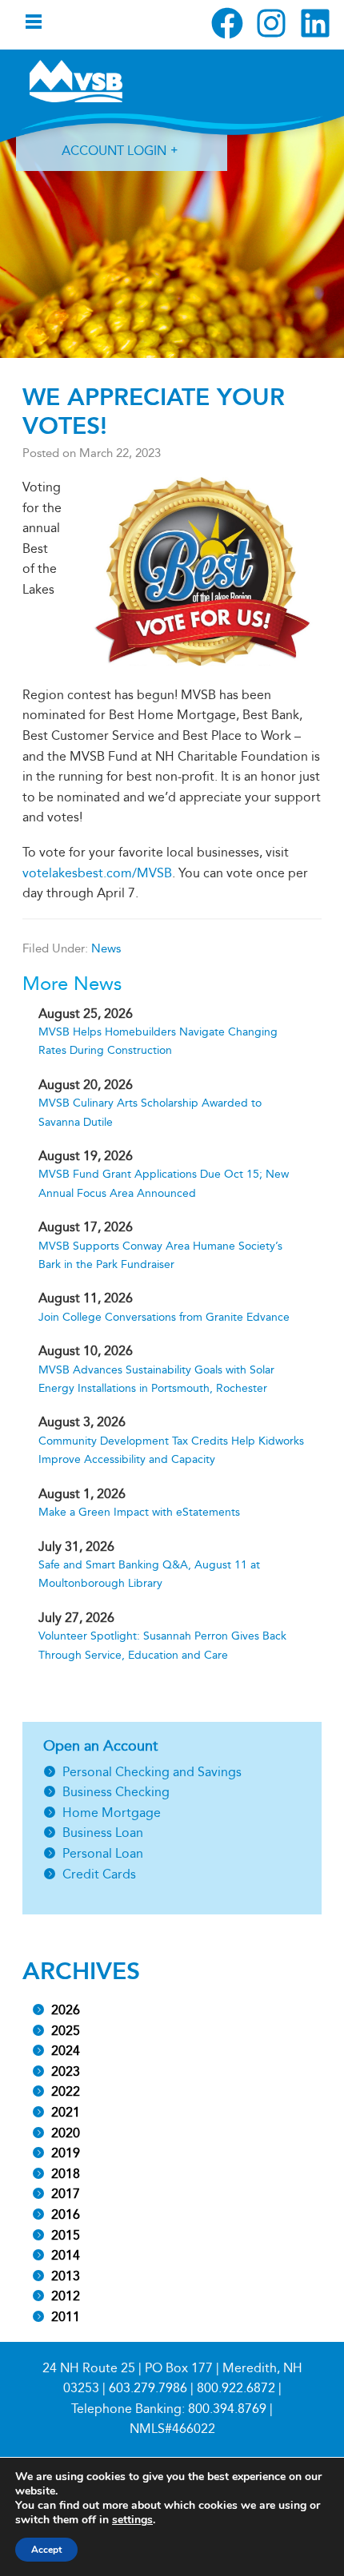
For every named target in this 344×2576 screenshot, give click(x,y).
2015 (66, 2235)
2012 (66, 2296)
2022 (66, 2091)
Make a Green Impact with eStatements (139, 1512)
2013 (66, 2276)
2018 (66, 2174)
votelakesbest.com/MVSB (97, 873)
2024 (66, 2051)
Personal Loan (103, 1853)
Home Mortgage (112, 1813)
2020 (66, 2133)
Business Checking (116, 1792)
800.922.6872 (236, 2388)
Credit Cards (99, 1874)
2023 (66, 2071)
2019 (66, 2153)
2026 (66, 2010)
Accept (46, 2550)
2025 (66, 2031)
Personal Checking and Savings (152, 1772)
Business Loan (103, 1833)
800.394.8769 (227, 2409)
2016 (66, 2214)
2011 (66, 2317)
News (106, 948)
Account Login (114, 151)
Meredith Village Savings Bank (76, 81)
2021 (66, 2112)
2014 (66, 2255)
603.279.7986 (148, 2388)
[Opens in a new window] (227, 23)
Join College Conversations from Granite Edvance (164, 1317)
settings (132, 2520)
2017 (66, 2194)
